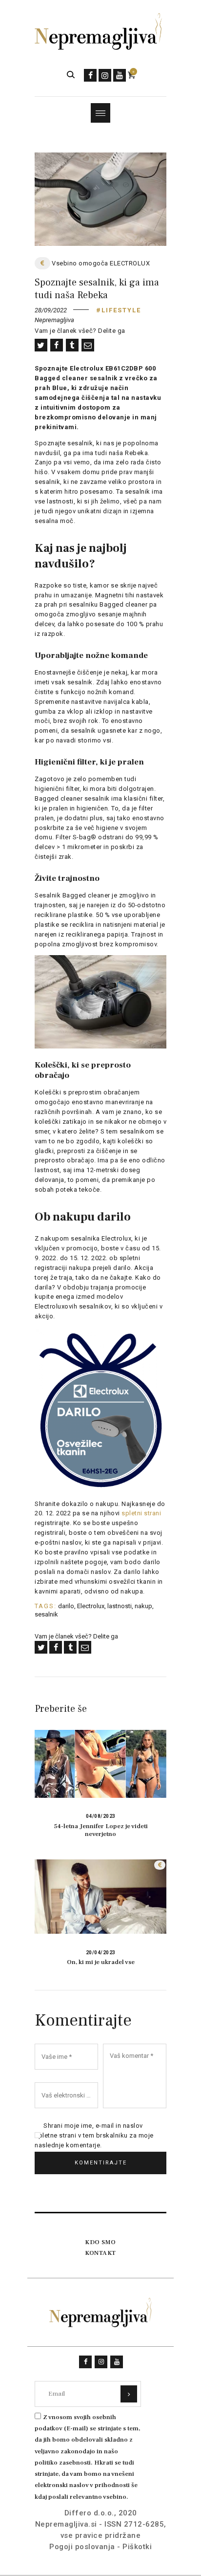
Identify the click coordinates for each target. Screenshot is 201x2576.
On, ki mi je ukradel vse (101, 1962)
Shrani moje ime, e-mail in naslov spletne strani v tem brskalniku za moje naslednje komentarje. (94, 2135)
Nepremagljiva (54, 320)
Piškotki (137, 2547)
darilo (66, 1606)
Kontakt (100, 2253)
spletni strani (141, 1513)
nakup (143, 1606)
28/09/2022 (51, 310)
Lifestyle (121, 310)
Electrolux (91, 1606)
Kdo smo (100, 2242)
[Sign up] (129, 2394)
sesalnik (46, 1614)
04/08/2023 (101, 1816)
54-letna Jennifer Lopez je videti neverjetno (101, 1830)
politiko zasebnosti (63, 2463)
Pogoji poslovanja (82, 2547)
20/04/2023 (101, 1953)
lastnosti (120, 1606)
